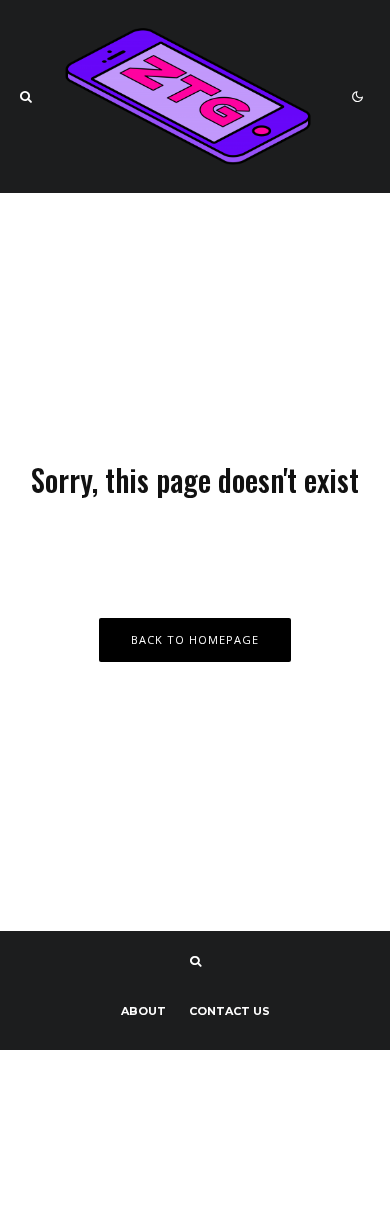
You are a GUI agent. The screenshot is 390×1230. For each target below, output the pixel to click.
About (143, 1011)
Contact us (229, 1011)
